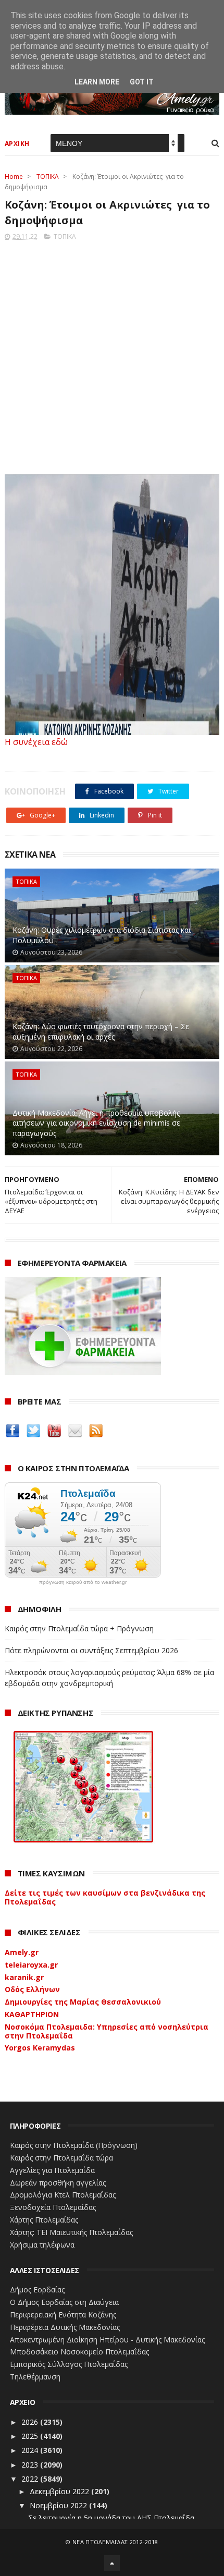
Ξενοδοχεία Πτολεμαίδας (53, 2207)
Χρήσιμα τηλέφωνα (42, 2245)
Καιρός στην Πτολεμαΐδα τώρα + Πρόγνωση (79, 1628)
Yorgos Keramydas (40, 2048)
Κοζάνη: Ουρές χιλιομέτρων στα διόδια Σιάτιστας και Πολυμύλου (102, 935)
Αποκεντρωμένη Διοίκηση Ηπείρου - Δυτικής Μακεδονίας (107, 2340)
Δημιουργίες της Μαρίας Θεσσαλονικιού (83, 2002)
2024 (31, 2450)
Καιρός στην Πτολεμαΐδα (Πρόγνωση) (74, 2145)
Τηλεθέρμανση (35, 2377)
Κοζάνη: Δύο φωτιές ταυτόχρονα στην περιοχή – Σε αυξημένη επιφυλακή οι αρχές (101, 1031)
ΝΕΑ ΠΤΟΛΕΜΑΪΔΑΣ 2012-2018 (115, 2542)
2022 (31, 2479)
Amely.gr (22, 1952)
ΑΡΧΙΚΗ (17, 144)
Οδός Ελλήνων (32, 1989)
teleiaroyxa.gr (31, 1965)
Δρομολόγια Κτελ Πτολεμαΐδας (63, 2195)
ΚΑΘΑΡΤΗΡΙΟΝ (32, 2014)
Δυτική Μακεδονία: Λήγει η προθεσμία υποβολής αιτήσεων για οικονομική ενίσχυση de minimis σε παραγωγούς (96, 1123)
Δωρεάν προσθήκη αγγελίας (58, 2183)
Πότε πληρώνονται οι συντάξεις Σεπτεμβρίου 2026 (91, 1650)
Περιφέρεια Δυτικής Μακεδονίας (65, 2327)
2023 (31, 2465)
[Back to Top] (112, 2563)
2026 (31, 2422)
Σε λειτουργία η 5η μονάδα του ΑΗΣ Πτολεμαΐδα (111, 2518)
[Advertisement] (112, 355)
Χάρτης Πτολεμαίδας (44, 2220)
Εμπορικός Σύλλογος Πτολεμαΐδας (69, 2364)
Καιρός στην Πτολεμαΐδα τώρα (61, 2158)
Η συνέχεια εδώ (36, 742)
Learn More (97, 82)
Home (14, 176)
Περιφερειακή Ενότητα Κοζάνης (63, 2315)
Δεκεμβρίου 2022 (60, 2491)
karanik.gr (24, 1977)
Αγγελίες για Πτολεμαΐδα (52, 2170)
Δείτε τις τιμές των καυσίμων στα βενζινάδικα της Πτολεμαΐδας (105, 1897)
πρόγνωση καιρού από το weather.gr (83, 1582)
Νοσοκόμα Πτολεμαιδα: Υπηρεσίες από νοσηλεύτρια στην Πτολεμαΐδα (107, 2031)
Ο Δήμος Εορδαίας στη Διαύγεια (64, 2302)
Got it (142, 82)
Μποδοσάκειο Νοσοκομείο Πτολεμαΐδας (79, 2352)
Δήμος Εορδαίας (37, 2290)
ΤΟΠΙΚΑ (48, 176)
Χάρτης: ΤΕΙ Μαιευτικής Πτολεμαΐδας (71, 2232)
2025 (31, 2436)
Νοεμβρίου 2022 (59, 2505)
